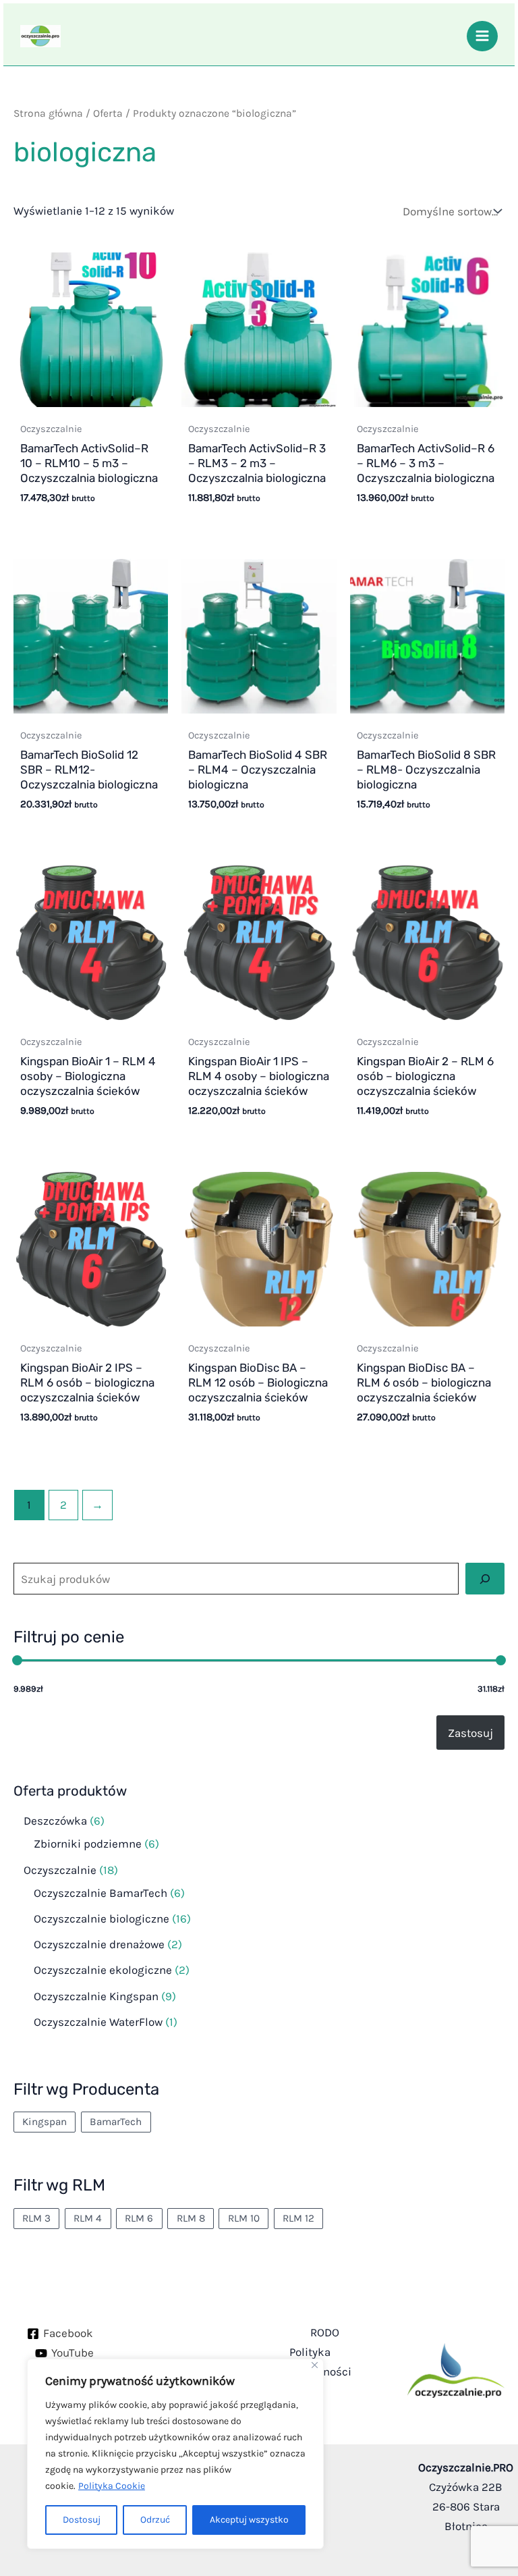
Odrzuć (155, 2520)
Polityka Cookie (112, 2486)
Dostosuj (82, 2520)
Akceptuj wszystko (249, 2520)
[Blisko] (315, 2365)
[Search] (485, 1579)
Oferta (108, 113)
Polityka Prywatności (320, 2362)
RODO (325, 2332)
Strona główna (48, 113)
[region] (175, 2454)
